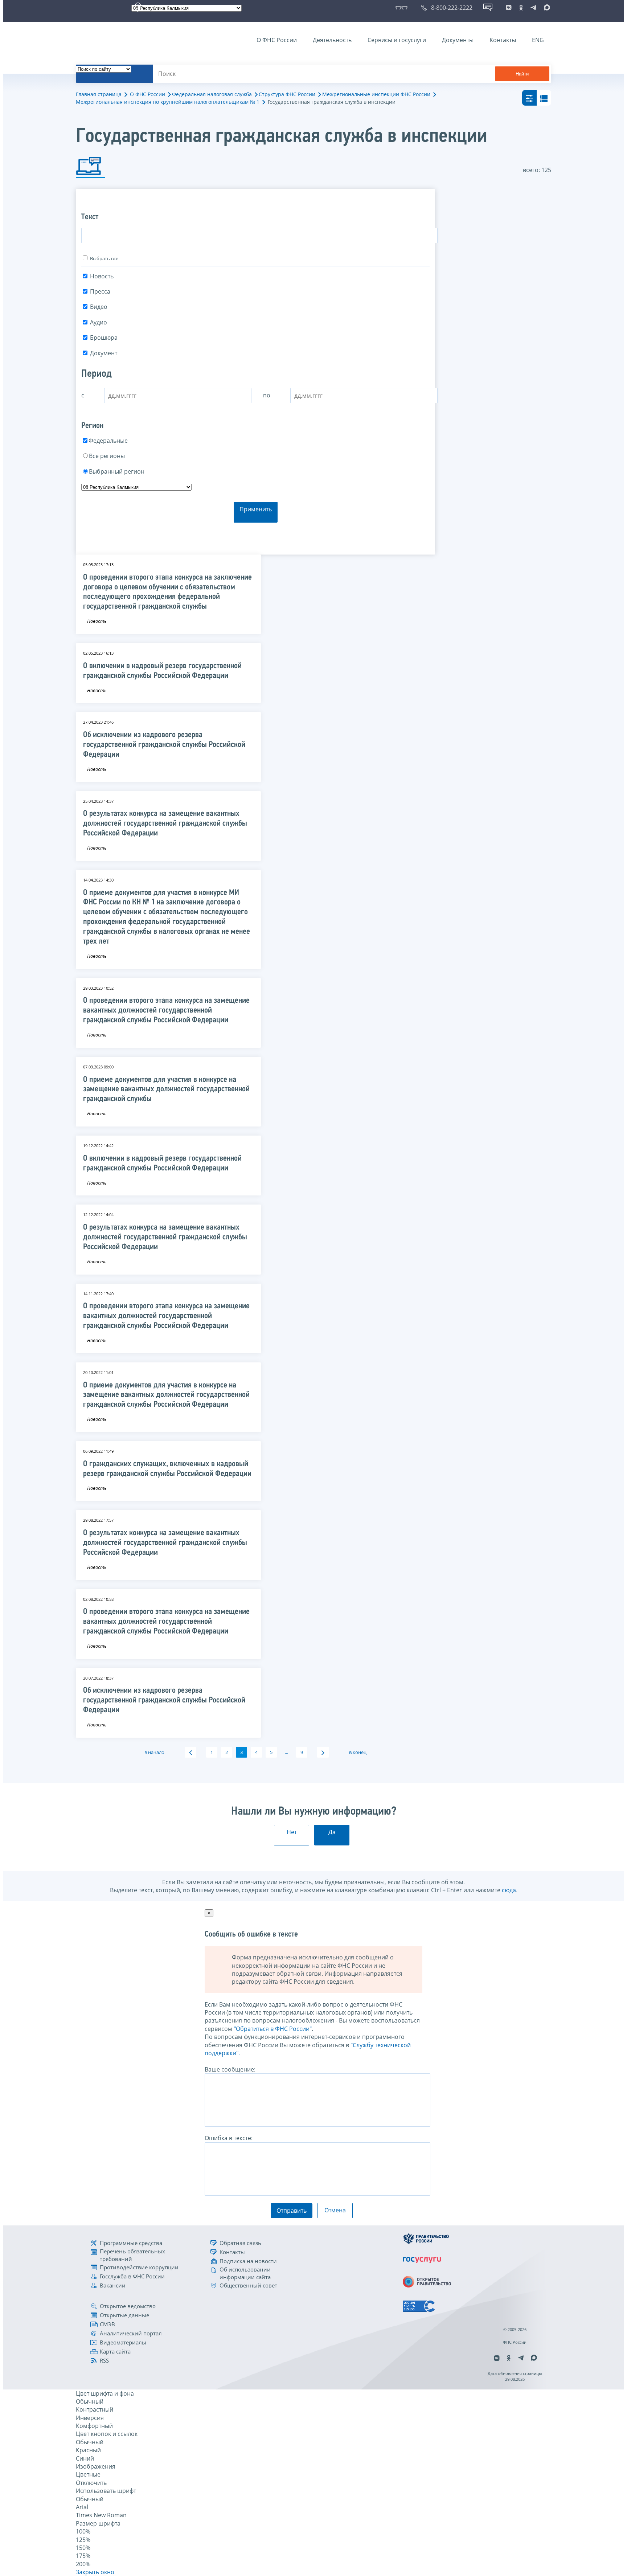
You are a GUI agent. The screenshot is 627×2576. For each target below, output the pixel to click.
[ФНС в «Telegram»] (533, 8)
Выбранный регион (117, 471)
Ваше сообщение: (230, 2069)
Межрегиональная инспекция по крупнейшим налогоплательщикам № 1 (168, 102)
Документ (104, 353)
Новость (102, 276)
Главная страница (99, 94)
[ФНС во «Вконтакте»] (509, 8)
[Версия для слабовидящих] (403, 8)
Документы (458, 40)
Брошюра (104, 338)
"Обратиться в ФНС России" (273, 2029)
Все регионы (107, 456)
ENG (538, 40)
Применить (256, 509)
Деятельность (332, 40)
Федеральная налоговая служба (212, 94)
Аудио (99, 322)
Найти (522, 74)
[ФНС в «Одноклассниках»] (521, 8)
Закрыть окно (95, 2572)
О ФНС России (277, 40)
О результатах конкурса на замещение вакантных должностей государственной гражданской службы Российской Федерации (165, 824)
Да (332, 1832)
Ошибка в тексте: (229, 2138)
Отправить (292, 2211)
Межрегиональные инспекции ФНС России (376, 94)
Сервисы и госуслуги (397, 40)
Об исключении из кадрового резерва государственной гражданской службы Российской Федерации (164, 745)
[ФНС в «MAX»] (546, 8)
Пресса (100, 291)
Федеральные (108, 441)
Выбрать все (104, 258)
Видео (99, 307)
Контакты (503, 40)
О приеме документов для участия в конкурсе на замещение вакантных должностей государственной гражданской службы (166, 1090)
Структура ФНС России (287, 94)
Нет (292, 1832)
